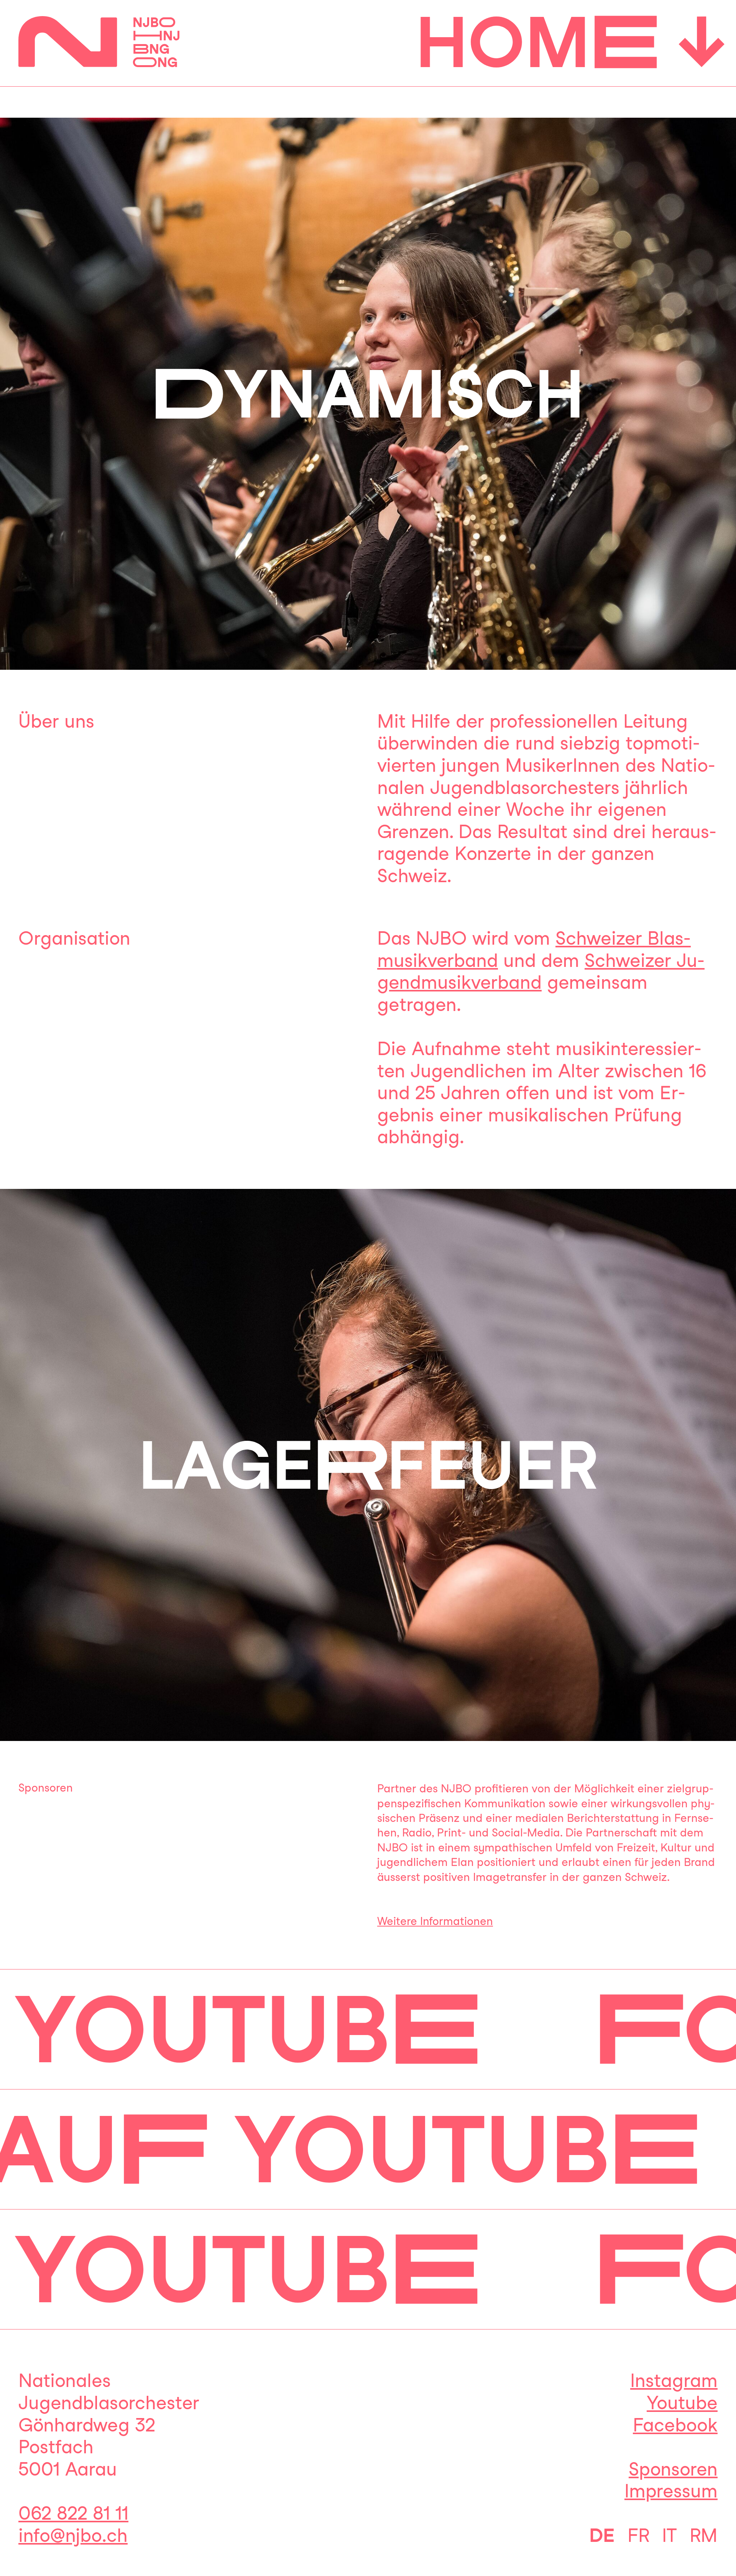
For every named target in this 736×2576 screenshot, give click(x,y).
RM (704, 2535)
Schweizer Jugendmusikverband (541, 972)
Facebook (675, 2425)
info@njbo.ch (73, 2535)
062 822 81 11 (73, 2513)
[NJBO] (99, 54)
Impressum (671, 2491)
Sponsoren (673, 2469)
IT (669, 2535)
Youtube (682, 2403)
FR (638, 2535)
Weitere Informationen (435, 1921)
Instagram (674, 2380)
